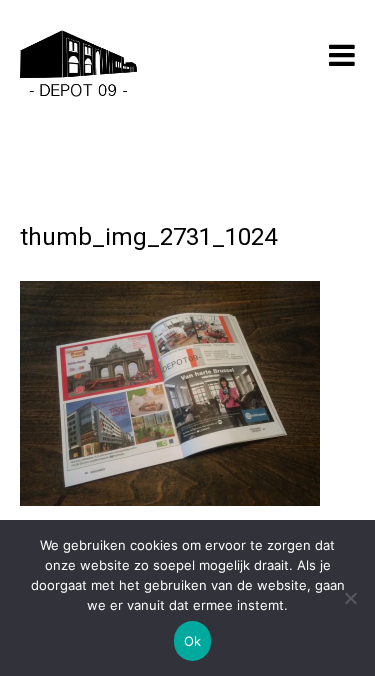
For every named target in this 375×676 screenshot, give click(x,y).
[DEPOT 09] (78, 66)
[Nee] (350, 598)
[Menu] (342, 55)
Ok (193, 641)
